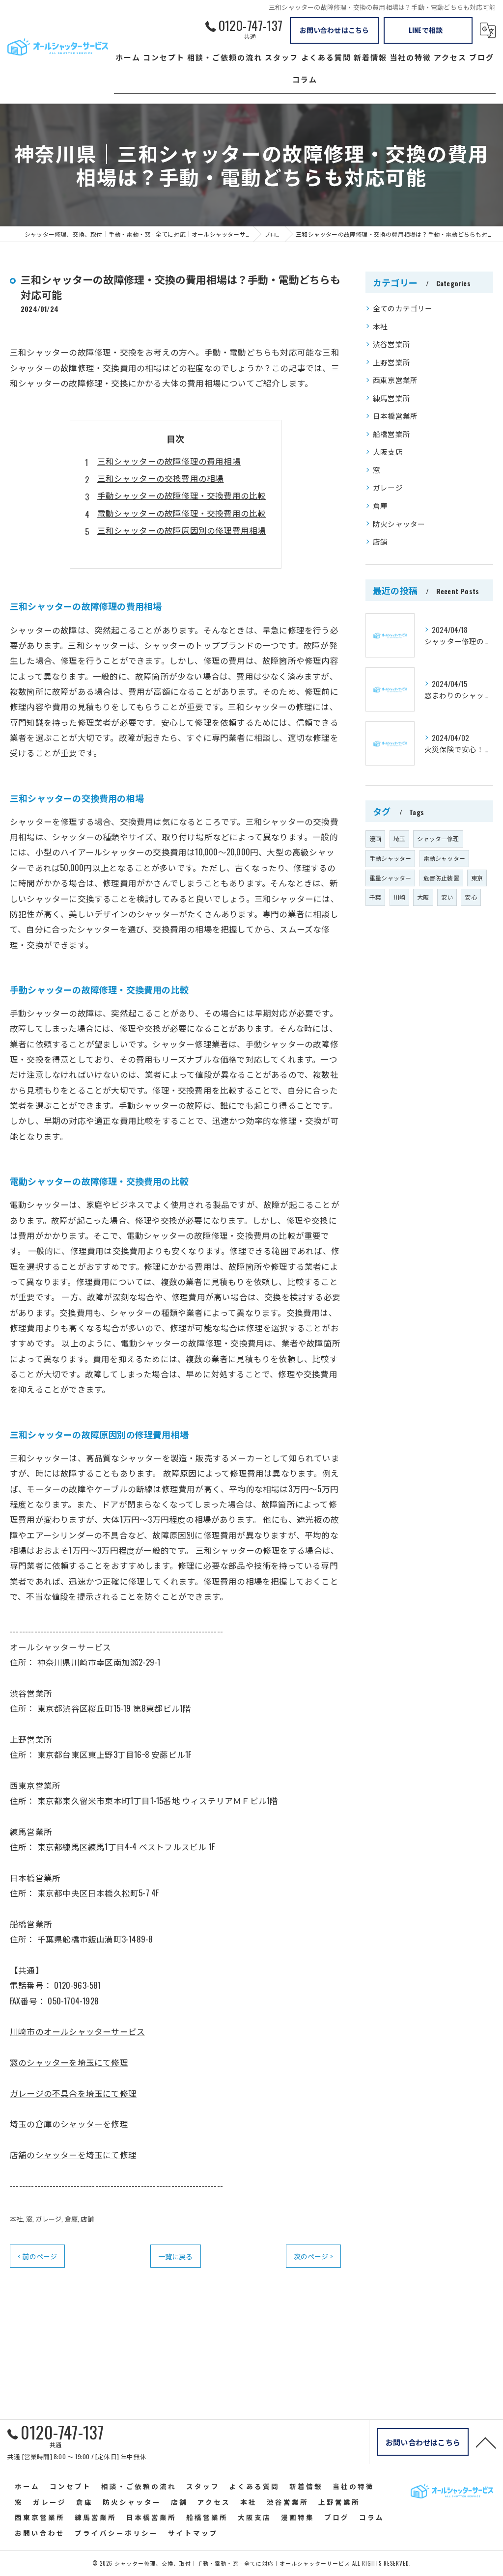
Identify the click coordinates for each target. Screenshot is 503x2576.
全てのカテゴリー (403, 308)
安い (447, 897)
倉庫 (71, 2219)
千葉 (375, 897)
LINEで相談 (426, 30)
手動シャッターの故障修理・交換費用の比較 (182, 495)
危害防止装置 (441, 878)
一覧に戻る (176, 2256)
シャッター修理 (438, 838)
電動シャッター (444, 858)
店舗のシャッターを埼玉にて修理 (73, 2154)
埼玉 (399, 838)
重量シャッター (390, 878)
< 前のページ (37, 2256)
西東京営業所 (395, 380)
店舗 (87, 2219)
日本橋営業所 (395, 416)
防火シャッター (399, 524)
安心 (471, 897)
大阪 (423, 897)
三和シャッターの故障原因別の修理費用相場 (182, 530)
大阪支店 (388, 452)
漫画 (375, 838)
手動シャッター (390, 858)
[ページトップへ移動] (486, 2442)
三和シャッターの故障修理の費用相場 (169, 461)
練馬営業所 (391, 398)
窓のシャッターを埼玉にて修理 (69, 2062)
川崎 (399, 897)
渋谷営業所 (391, 344)
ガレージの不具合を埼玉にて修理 (73, 2093)
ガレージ (48, 2219)
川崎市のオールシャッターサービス (77, 2031)
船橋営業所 (391, 434)
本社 (16, 2219)
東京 (477, 878)
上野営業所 (391, 362)
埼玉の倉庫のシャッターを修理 (69, 2124)
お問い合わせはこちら (335, 30)
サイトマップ (193, 2533)
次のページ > (313, 2256)
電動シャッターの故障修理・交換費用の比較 (182, 513)
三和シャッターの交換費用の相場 (161, 478)
